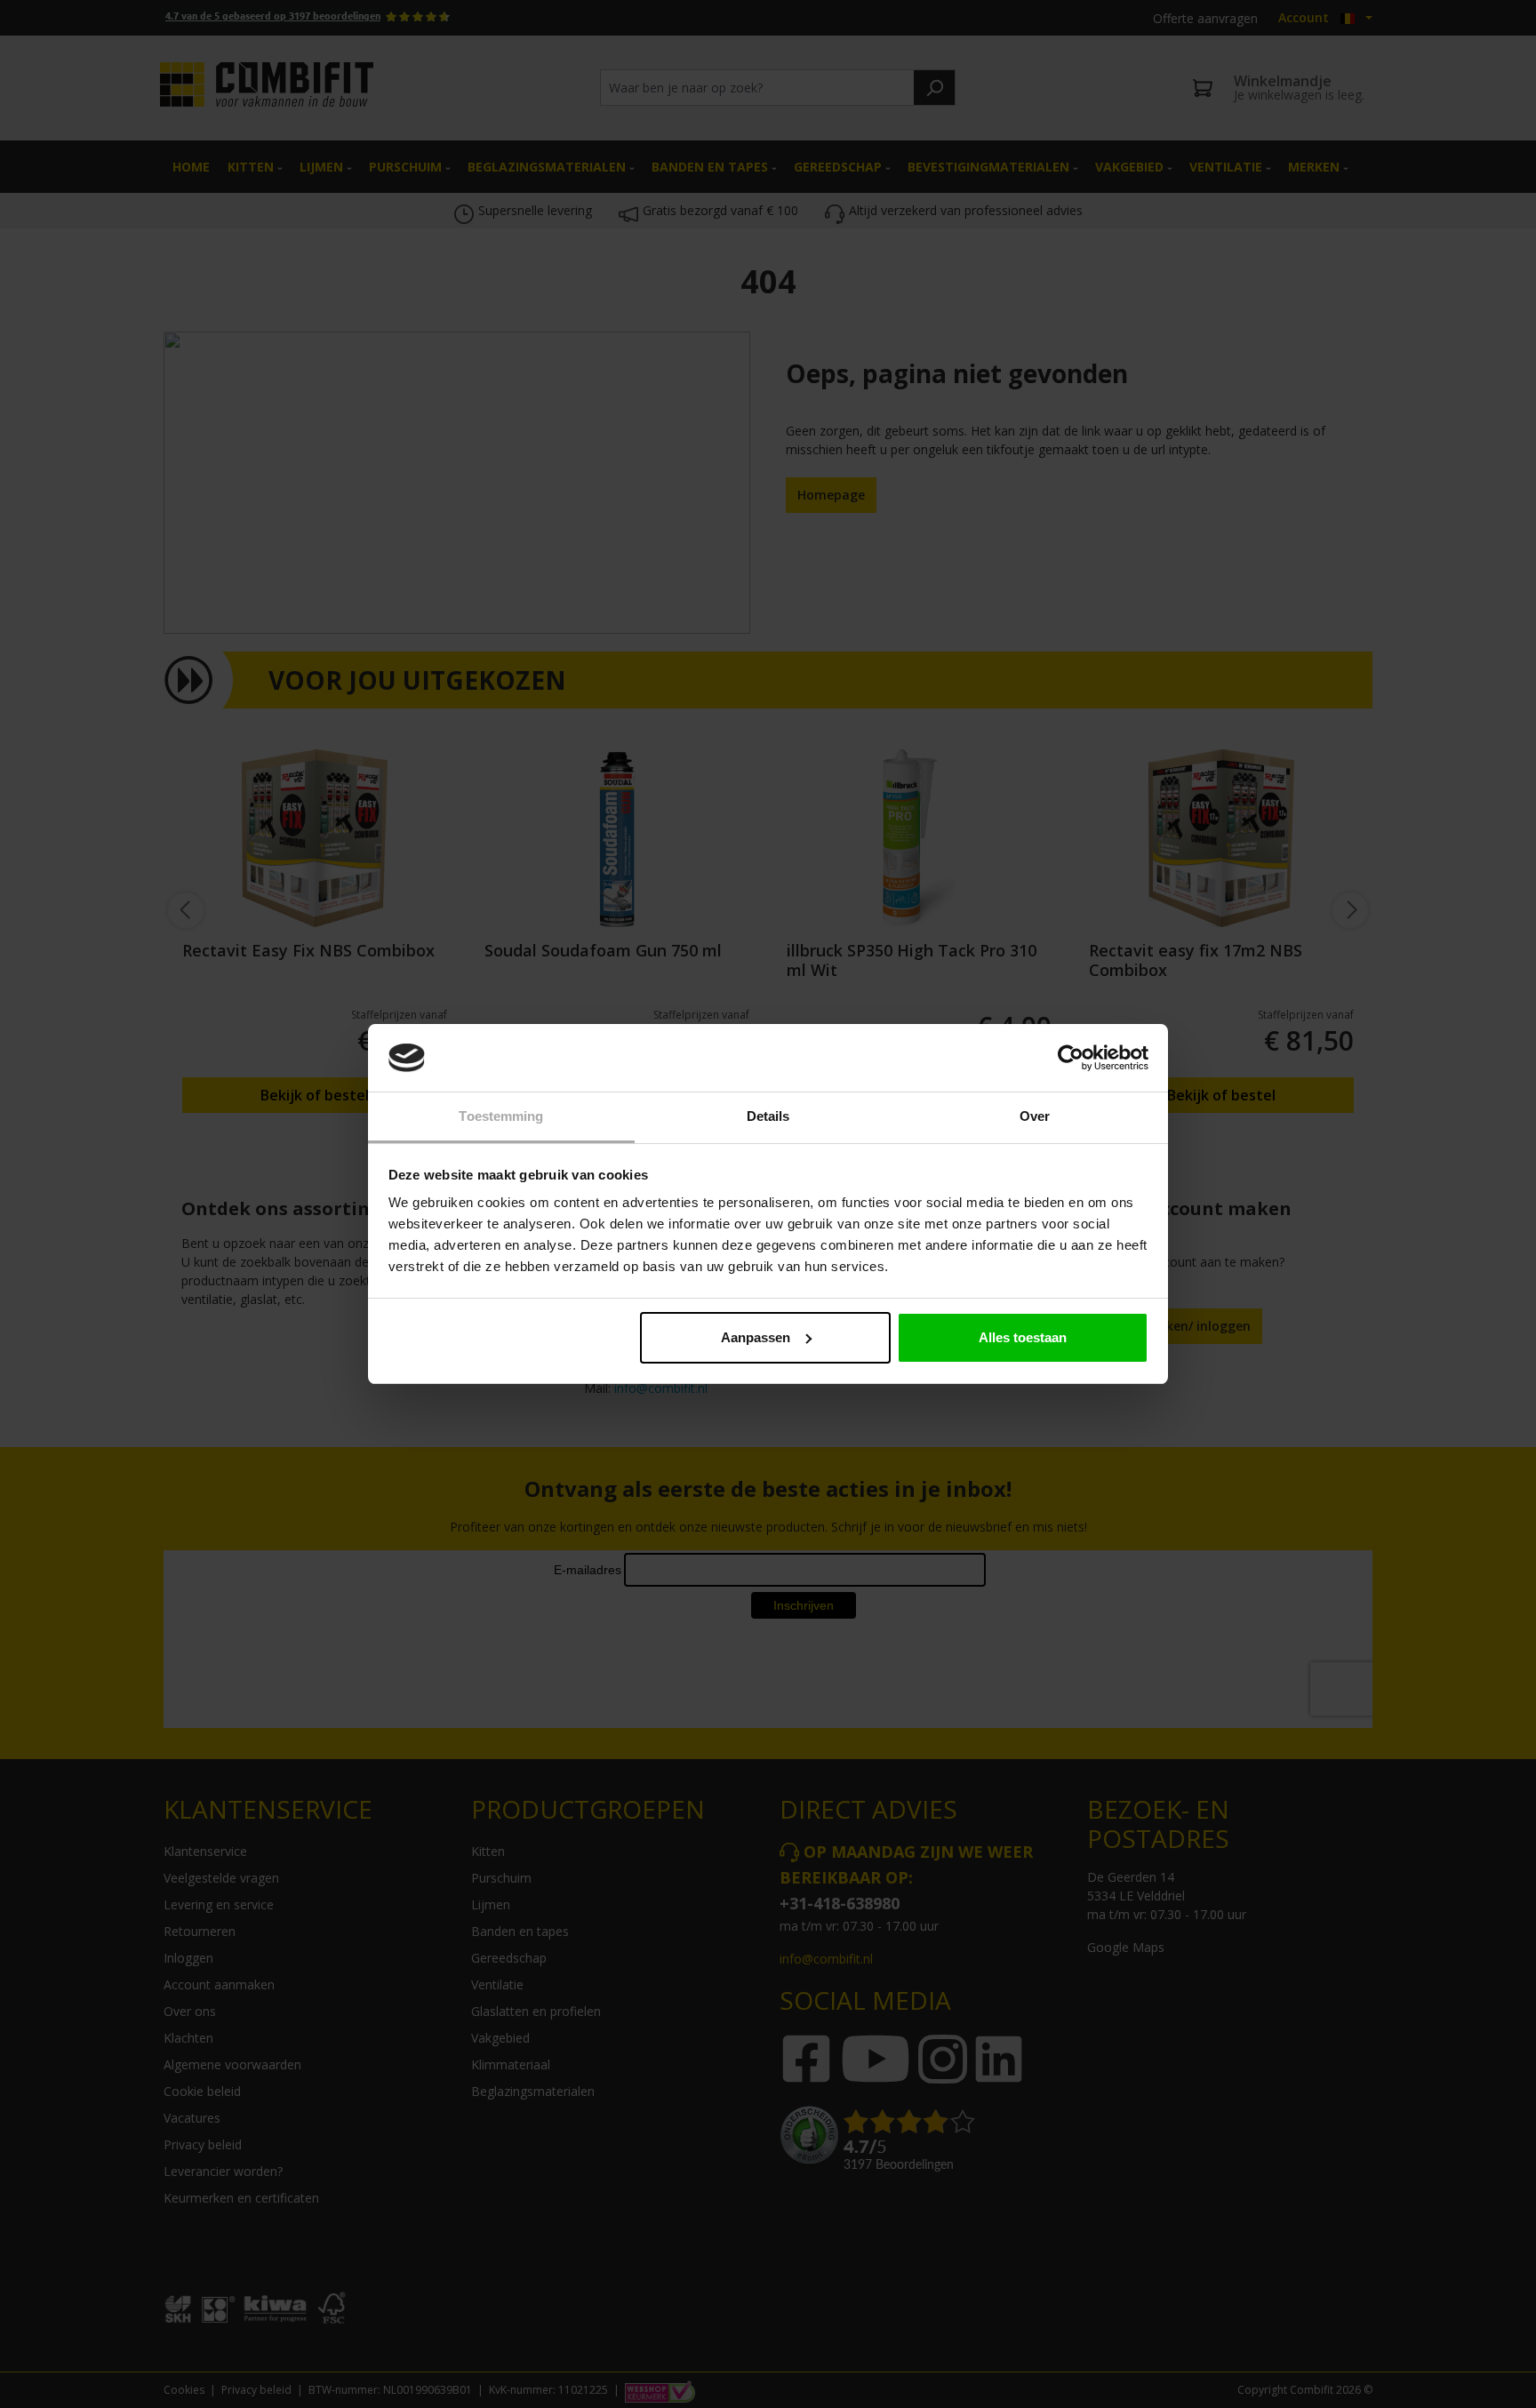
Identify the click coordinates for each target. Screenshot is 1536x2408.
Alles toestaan (1023, 1337)
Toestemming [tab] (501, 1116)
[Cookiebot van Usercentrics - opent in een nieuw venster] (1071, 1058)
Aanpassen (756, 1337)
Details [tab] (768, 1116)
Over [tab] (1035, 1116)
